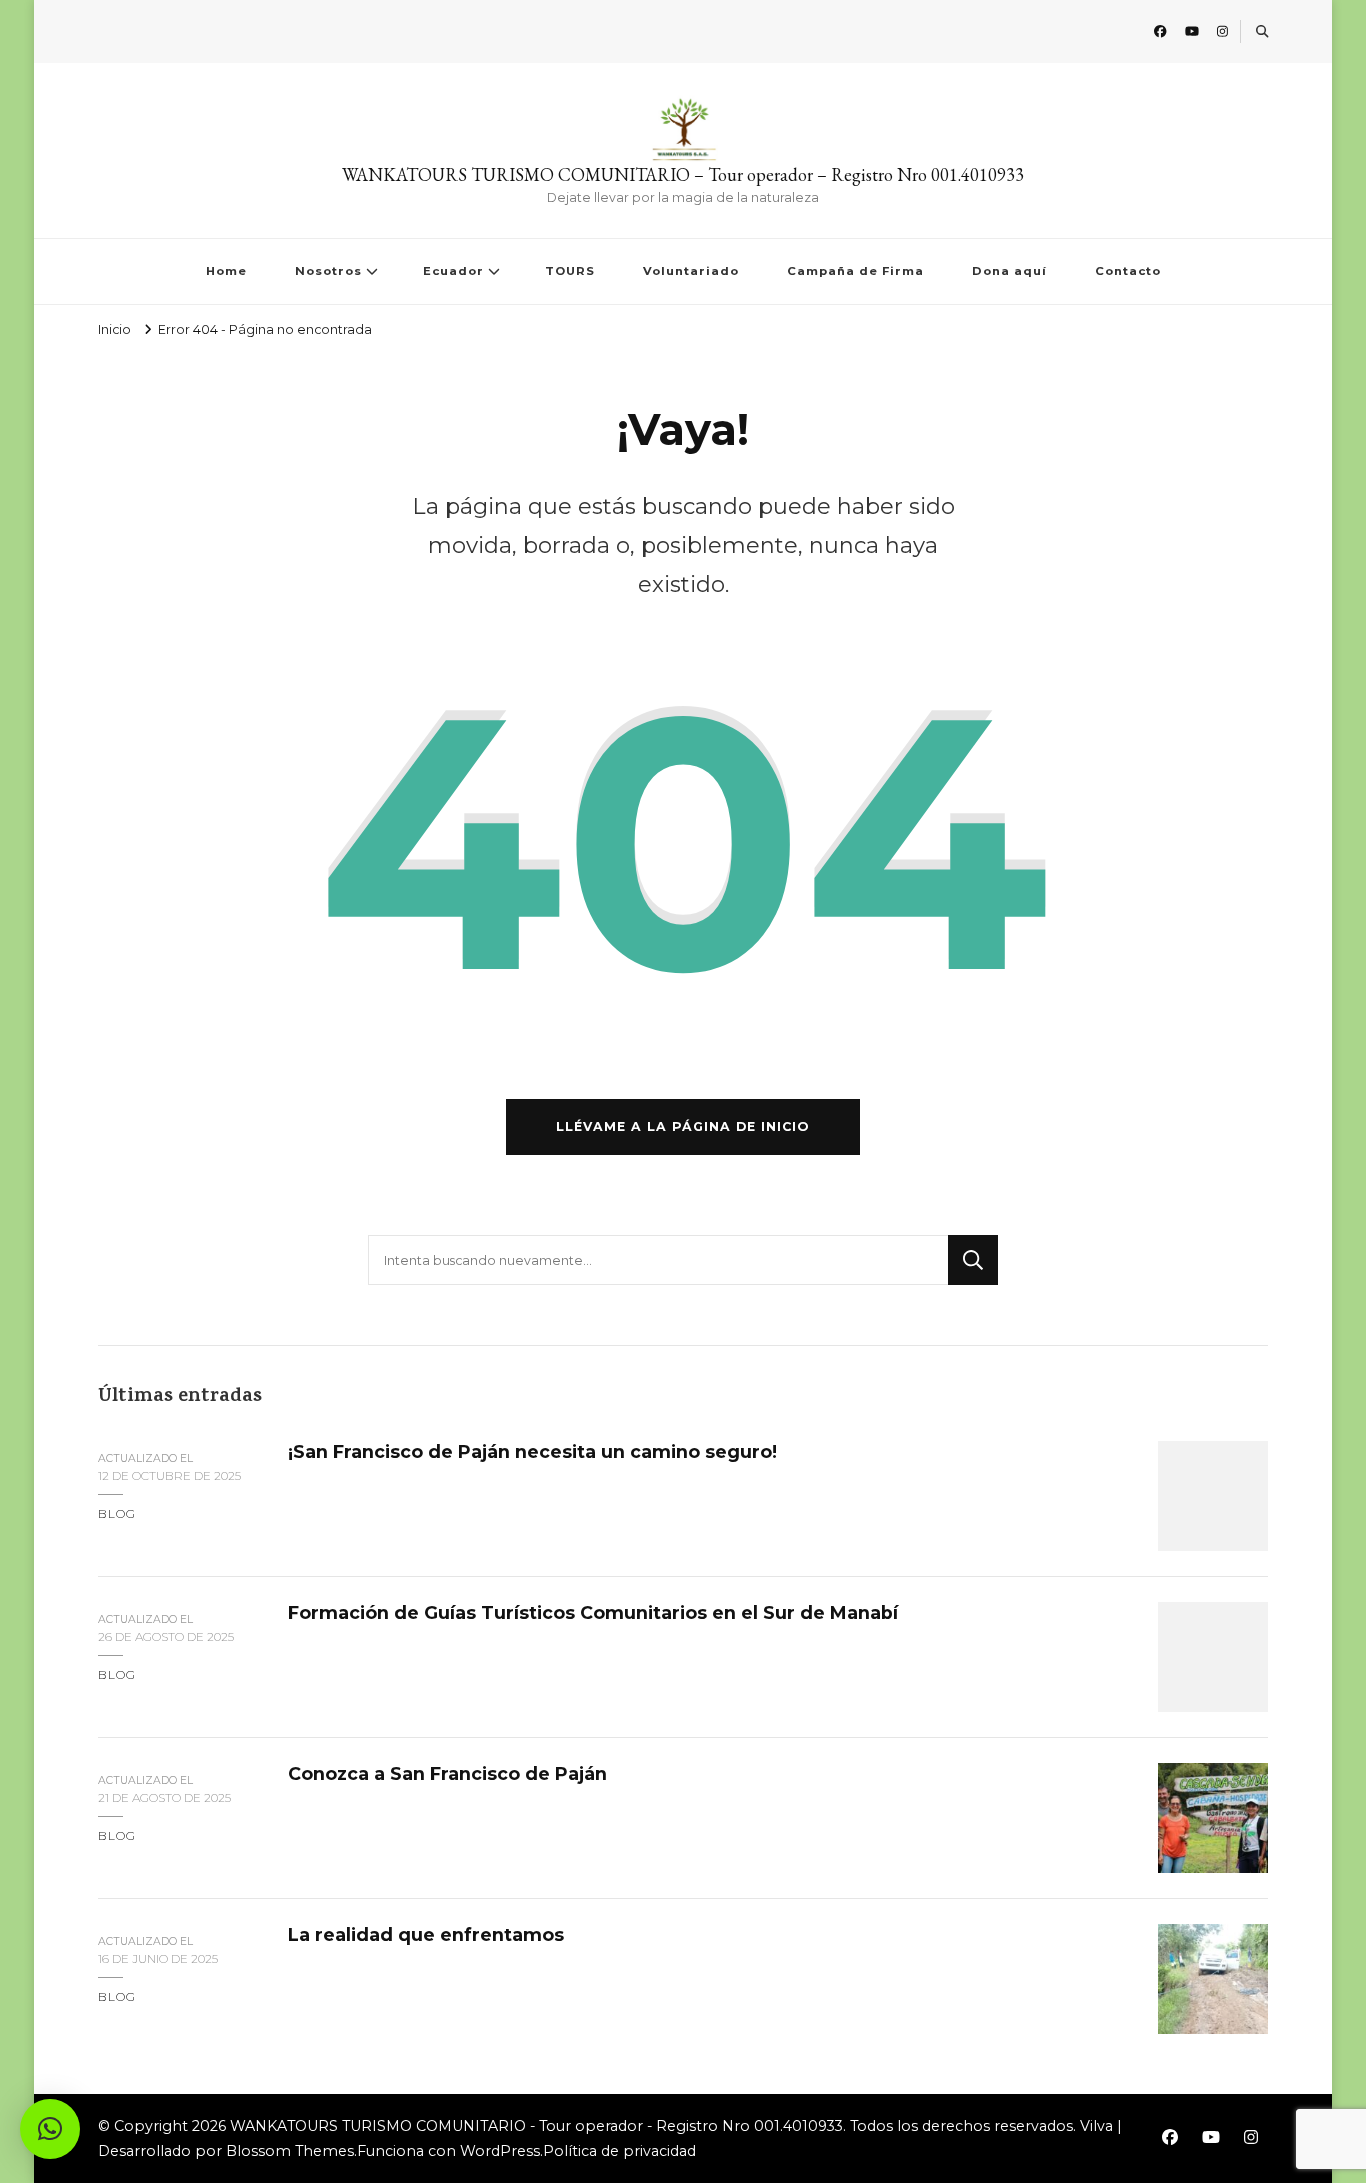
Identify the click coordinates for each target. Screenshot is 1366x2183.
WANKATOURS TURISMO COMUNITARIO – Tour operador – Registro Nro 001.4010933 (683, 174)
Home (226, 271)
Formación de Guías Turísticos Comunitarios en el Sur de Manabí (593, 1612)
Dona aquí (1009, 271)
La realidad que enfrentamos (426, 1934)
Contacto (1128, 271)
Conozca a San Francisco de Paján (447, 1773)
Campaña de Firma (855, 271)
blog (117, 1513)
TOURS (570, 271)
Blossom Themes (290, 2151)
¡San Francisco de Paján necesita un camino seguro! (532, 1451)
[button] (50, 2129)
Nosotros (328, 271)
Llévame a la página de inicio (683, 1126)
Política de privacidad (619, 2151)
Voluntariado (691, 271)
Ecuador (453, 271)
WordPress (500, 2151)
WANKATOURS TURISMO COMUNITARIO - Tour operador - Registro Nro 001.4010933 (536, 2126)
